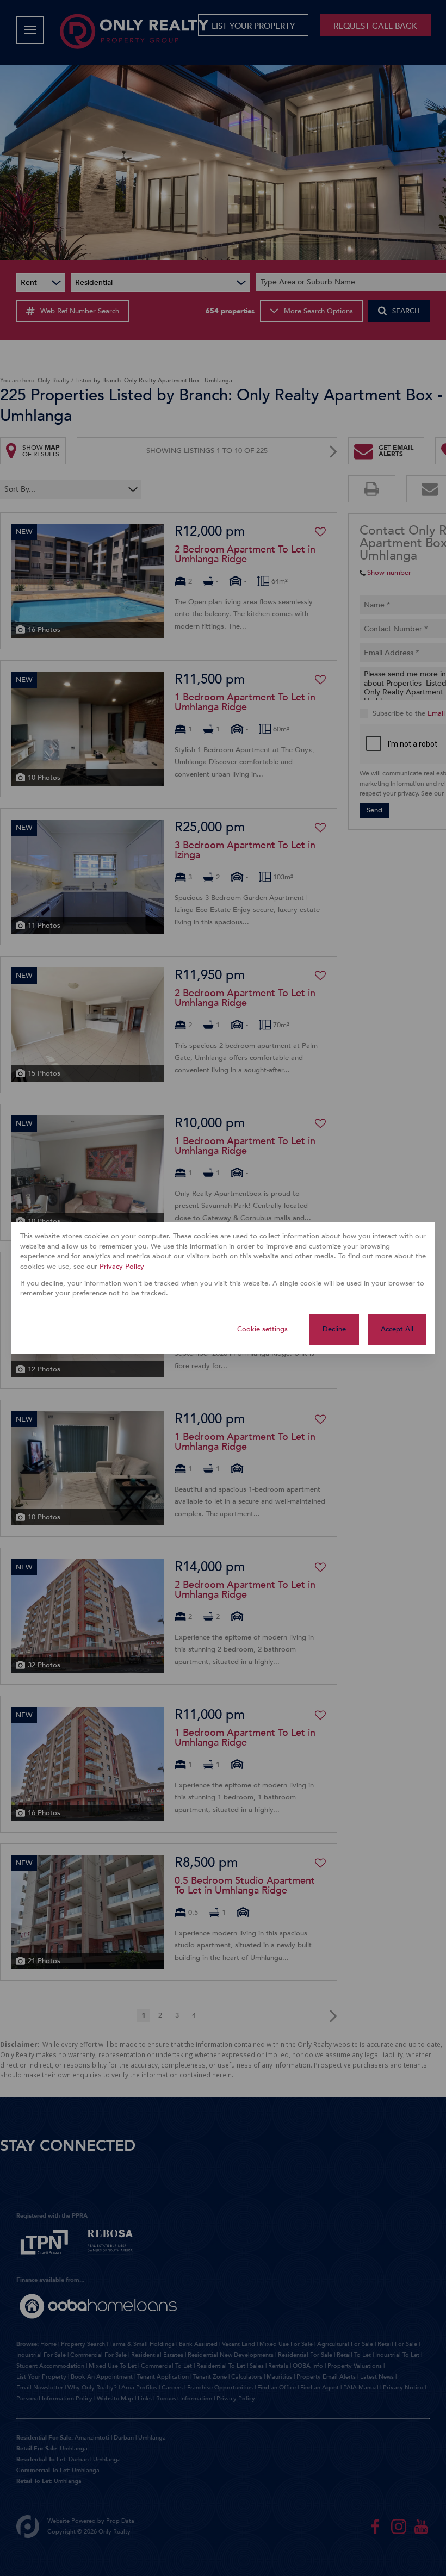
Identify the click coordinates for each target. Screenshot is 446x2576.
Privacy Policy (122, 1267)
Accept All (397, 1329)
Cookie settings (262, 1329)
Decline (334, 1329)
